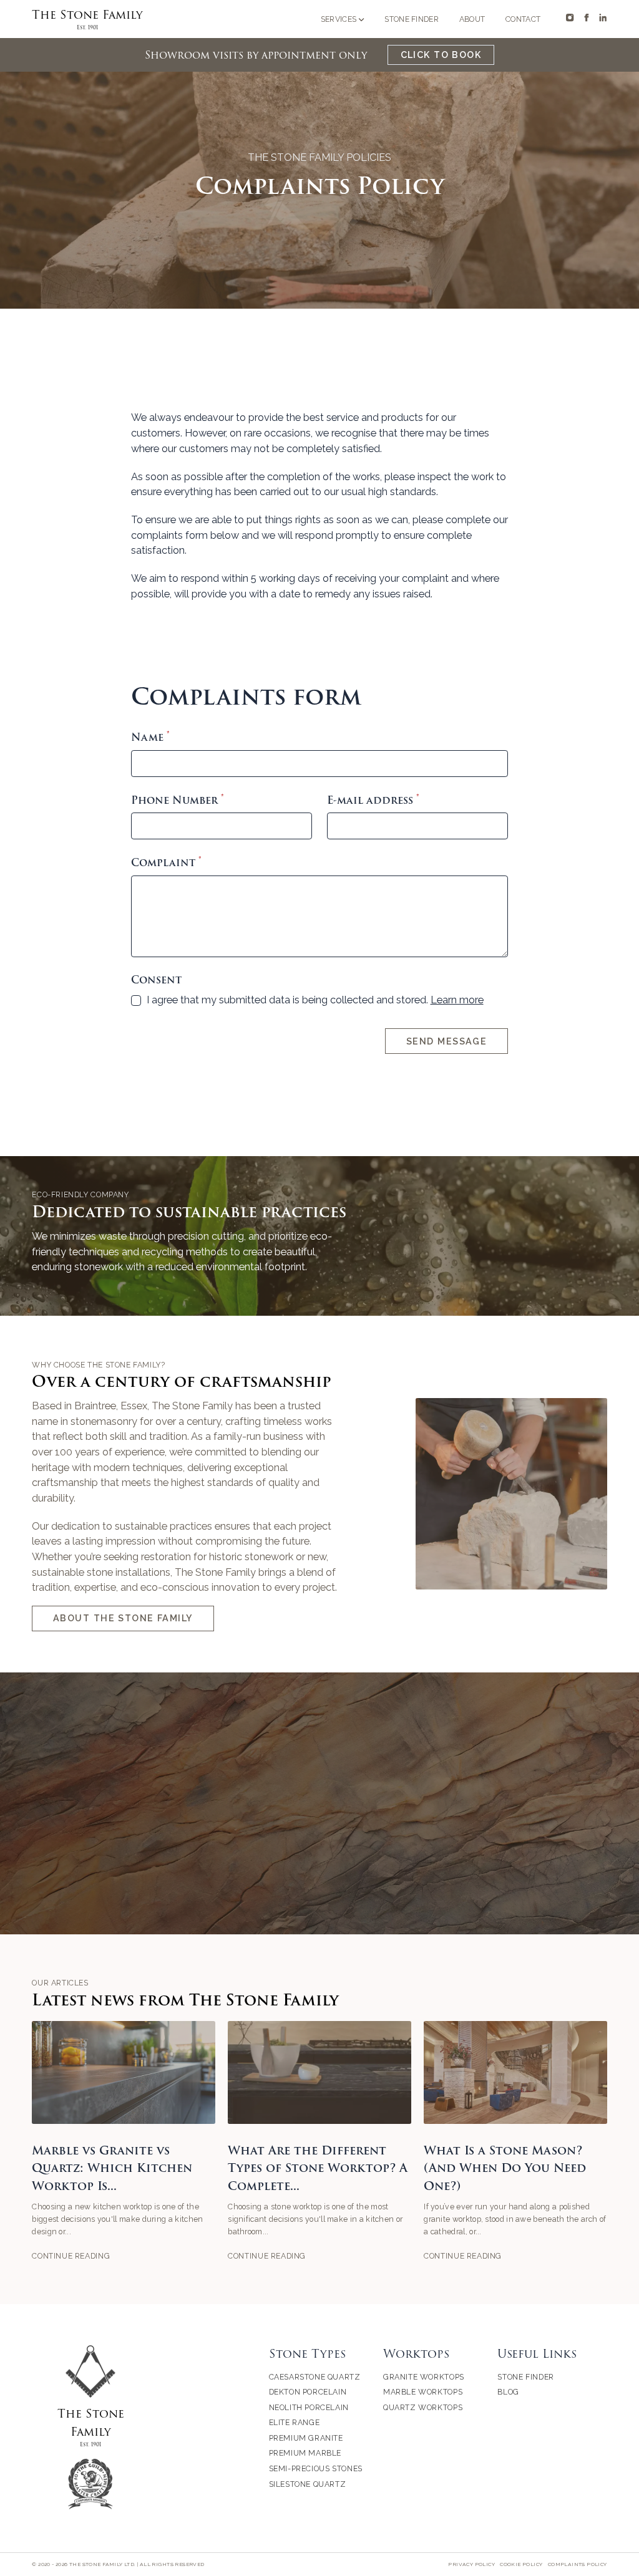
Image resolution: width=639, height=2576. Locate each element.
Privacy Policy (471, 2564)
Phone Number (178, 800)
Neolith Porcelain (309, 2407)
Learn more (457, 1000)
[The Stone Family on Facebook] (587, 17)
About (472, 19)
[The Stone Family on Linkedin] (603, 17)
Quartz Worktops (423, 2407)
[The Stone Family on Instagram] (570, 17)
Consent (156, 980)
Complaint (166, 863)
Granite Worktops (424, 2377)
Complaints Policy (578, 2564)
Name (150, 737)
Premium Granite (306, 2438)
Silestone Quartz (308, 2484)
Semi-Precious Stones (316, 2468)
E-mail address (373, 800)
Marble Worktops (423, 2392)
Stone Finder (412, 19)
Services (339, 19)
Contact (523, 19)
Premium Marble (305, 2453)
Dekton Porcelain (308, 2392)
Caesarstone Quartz (315, 2377)
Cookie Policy (521, 2564)
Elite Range (295, 2422)
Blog (508, 2392)
